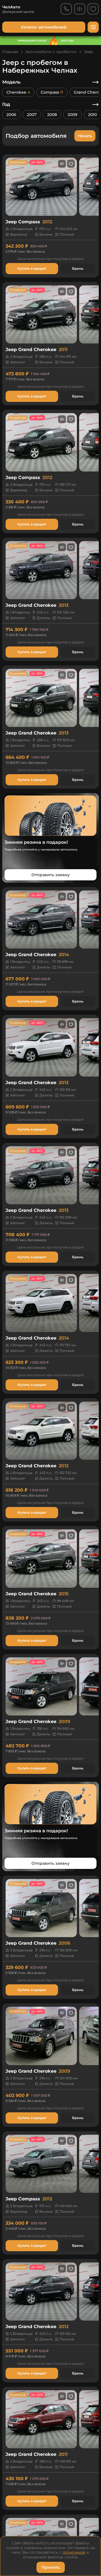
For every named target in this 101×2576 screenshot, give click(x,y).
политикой (74, 2552)
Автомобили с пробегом (51, 52)
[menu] (93, 27)
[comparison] (80, 9)
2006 (11, 115)
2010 (92, 115)
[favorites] (93, 9)
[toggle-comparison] (62, 164)
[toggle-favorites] (71, 164)
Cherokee (18, 92)
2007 (32, 115)
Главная (10, 52)
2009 (73, 115)
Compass (52, 92)
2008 (52, 115)
